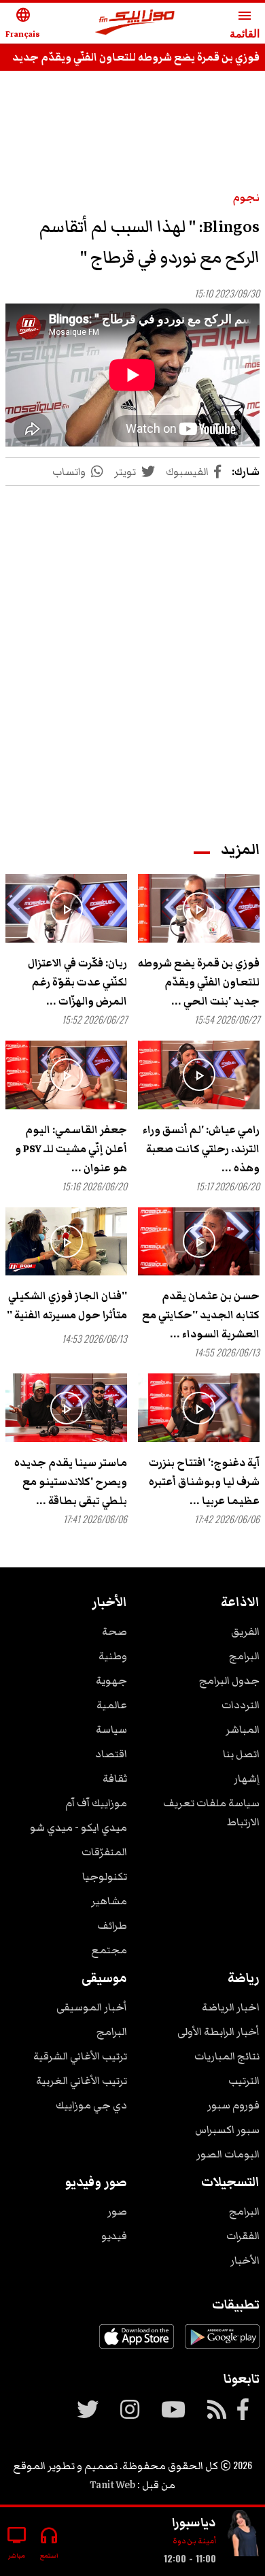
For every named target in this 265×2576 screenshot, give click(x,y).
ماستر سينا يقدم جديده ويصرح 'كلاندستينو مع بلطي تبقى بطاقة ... (71, 1482)
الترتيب (244, 2081)
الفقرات (243, 2236)
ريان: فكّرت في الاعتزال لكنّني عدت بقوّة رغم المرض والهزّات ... (77, 982)
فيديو (114, 2236)
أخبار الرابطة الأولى (218, 2032)
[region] (132, 650)
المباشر (243, 1729)
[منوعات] (243, 2536)
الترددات (241, 1705)
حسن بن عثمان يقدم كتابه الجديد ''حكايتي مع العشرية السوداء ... (201, 1315)
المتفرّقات (104, 1852)
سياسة (111, 1729)
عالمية (112, 1705)
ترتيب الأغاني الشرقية (80, 2056)
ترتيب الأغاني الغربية (82, 2081)
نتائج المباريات (227, 2056)
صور (117, 2211)
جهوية (111, 1680)
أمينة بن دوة (194, 2541)
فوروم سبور (233, 2105)
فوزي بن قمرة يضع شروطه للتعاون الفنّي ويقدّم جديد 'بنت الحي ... (199, 982)
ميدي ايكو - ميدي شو (78, 1827)
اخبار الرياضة (231, 2007)
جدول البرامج (229, 1680)
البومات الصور (228, 2154)
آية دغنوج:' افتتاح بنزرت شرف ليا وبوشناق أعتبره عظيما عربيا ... (204, 1482)
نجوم (246, 197)
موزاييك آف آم (96, 1803)
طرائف (112, 1925)
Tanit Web (112, 2485)
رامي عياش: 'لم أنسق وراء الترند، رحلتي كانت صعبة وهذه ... (201, 1149)
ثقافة (115, 1778)
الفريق (245, 1631)
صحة (114, 1631)
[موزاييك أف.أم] (135, 23)
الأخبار (245, 2260)
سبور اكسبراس (227, 2130)
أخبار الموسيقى (92, 2007)
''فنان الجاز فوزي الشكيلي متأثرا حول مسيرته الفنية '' (67, 1305)
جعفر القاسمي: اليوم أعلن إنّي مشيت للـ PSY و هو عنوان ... (71, 1149)
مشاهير (109, 1901)
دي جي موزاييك (91, 2105)
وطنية (113, 1656)
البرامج (244, 1656)
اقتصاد (111, 1754)
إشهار (247, 1778)
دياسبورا (194, 2522)
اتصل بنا (241, 1754)
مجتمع (109, 1950)
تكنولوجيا (105, 1876)
